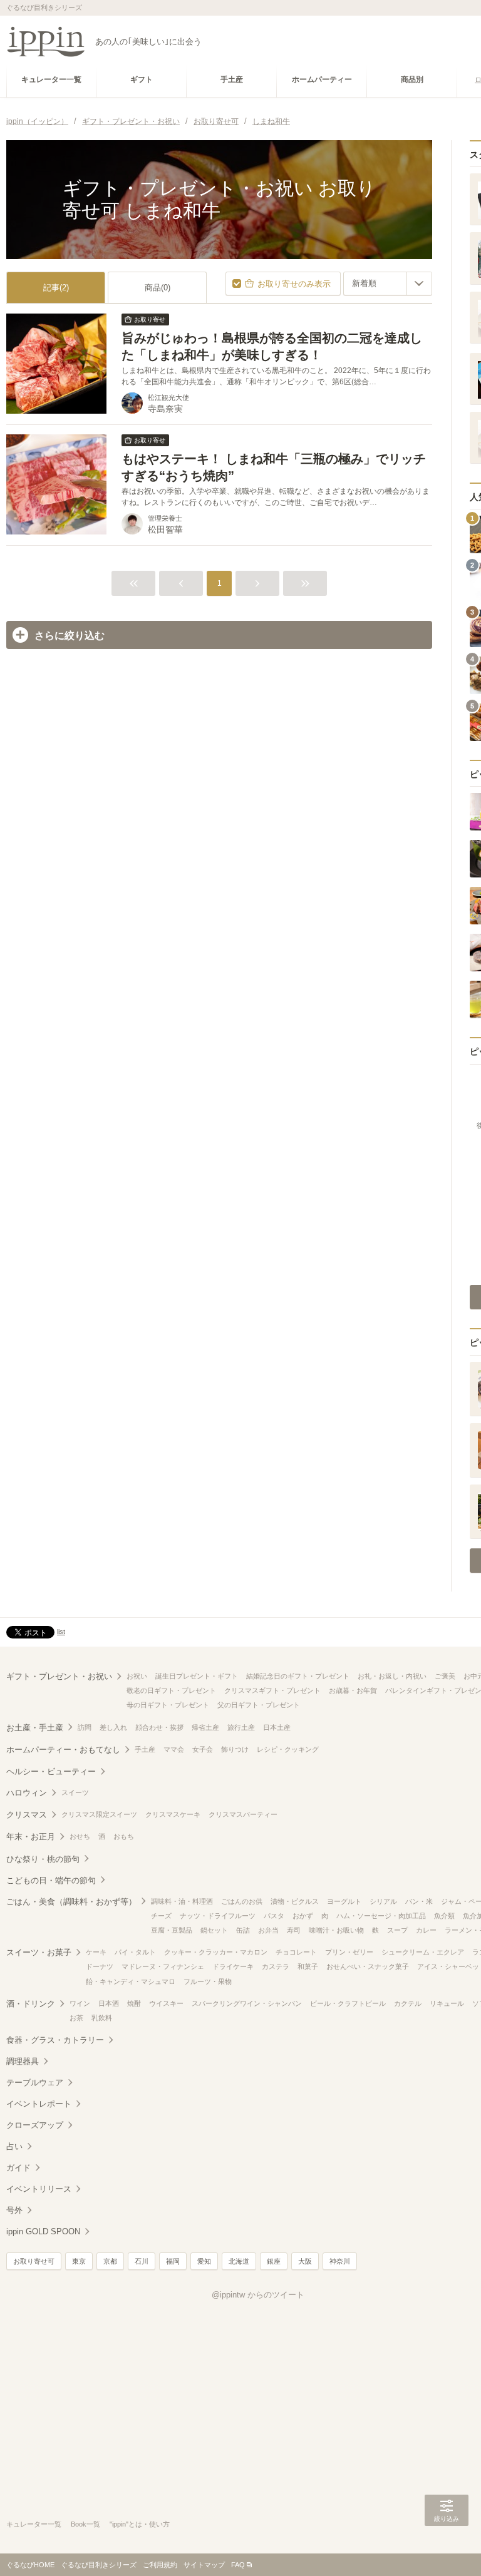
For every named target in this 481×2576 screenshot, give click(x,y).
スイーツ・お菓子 (39, 1952)
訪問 (85, 1727)
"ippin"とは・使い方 (140, 2524)
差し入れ (113, 1727)
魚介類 (444, 1916)
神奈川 (340, 2261)
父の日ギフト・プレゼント (259, 1705)
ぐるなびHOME (30, 2565)
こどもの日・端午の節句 (51, 1880)
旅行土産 (241, 1727)
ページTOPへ (447, 2548)
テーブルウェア (35, 2083)
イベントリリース (39, 2189)
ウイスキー (166, 2003)
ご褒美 (445, 1676)
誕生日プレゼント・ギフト (197, 1676)
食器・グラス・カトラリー (55, 2040)
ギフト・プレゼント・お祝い (59, 1676)
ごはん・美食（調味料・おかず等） (71, 1902)
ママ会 (174, 1749)
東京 (79, 2261)
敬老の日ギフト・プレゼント (171, 1690)
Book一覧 (85, 2524)
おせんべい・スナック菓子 (368, 1966)
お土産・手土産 (35, 1728)
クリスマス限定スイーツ (99, 1814)
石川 (142, 2261)
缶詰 (243, 1930)
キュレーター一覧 (34, 2524)
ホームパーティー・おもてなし (63, 1750)
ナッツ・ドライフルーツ (218, 1916)
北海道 (239, 2261)
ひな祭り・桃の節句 (43, 1859)
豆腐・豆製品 (172, 1930)
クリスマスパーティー (243, 1814)
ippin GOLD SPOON (43, 2231)
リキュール (447, 2003)
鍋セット (214, 1930)
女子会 (203, 1749)
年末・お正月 (31, 1837)
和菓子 (308, 1966)
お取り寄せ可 (34, 2261)
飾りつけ (235, 1749)
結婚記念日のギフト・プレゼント (298, 1676)
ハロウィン (27, 1793)
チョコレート (296, 1952)
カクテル (408, 2003)
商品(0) (158, 288)
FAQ (238, 2565)
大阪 (305, 2261)
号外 (14, 2210)
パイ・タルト (135, 1952)
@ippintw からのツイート (258, 2295)
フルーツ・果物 (208, 1981)
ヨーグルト (344, 1901)
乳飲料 (102, 2018)
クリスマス (27, 1815)
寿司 (294, 1930)
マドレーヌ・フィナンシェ (163, 1966)
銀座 (274, 2261)
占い (14, 2146)
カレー (426, 1930)
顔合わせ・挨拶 (159, 1727)
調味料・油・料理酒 (182, 1901)
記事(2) (56, 288)
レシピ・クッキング (288, 1749)
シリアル (383, 1901)
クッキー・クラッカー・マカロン (216, 1952)
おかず (303, 1916)
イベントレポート (39, 2104)
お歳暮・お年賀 (353, 1690)
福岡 (173, 2261)
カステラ (276, 1966)
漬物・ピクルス (295, 1901)
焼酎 (134, 2003)
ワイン (80, 2003)
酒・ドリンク (31, 2004)
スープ (397, 1930)
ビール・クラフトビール (348, 2003)
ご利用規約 (160, 2565)
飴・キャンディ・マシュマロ (131, 1981)
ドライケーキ (233, 1966)
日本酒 (109, 2003)
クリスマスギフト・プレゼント (272, 1690)
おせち (80, 1836)
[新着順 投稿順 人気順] (388, 284)
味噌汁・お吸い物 (336, 1930)
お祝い (137, 1676)
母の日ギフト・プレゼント (168, 1705)
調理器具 (23, 2061)
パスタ (274, 1916)
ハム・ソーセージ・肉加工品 (381, 1916)
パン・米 (419, 1901)
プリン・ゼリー (349, 1952)
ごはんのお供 (242, 1901)
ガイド (18, 2168)
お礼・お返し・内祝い (392, 1676)
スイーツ (75, 1792)
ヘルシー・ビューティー (51, 1771)
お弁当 (268, 1930)
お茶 (76, 2018)
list (61, 1632)
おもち (124, 1836)
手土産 (145, 1749)
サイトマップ (204, 2565)
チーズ (161, 1916)
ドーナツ (100, 1966)
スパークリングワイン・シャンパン (247, 2003)
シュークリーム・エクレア (423, 1952)
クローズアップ (35, 2125)
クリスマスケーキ (173, 1814)
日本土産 (277, 1727)
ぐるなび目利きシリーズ (99, 2565)
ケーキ (96, 1952)
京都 (110, 2261)
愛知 (204, 2261)
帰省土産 (205, 1727)
